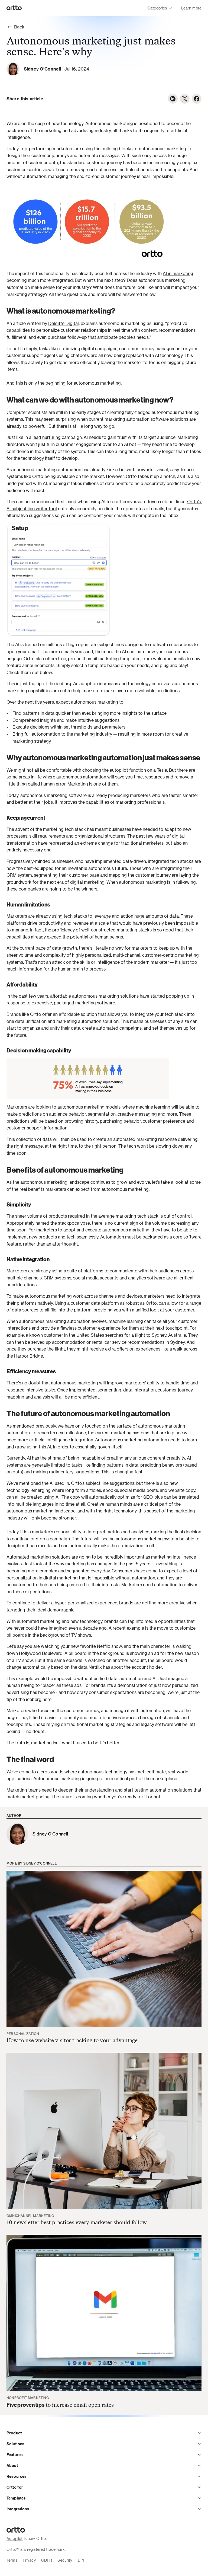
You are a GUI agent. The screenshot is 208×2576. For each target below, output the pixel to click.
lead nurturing (47, 437)
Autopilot (14, 2538)
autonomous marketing (81, 1107)
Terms (12, 2560)
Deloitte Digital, (64, 323)
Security (65, 2560)
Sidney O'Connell (42, 69)
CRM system (19, 875)
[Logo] (14, 8)
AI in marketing (178, 273)
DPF (82, 2560)
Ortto (151, 1303)
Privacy (29, 2560)
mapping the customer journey (140, 875)
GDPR (47, 2560)
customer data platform (95, 1303)
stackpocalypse (74, 1223)
